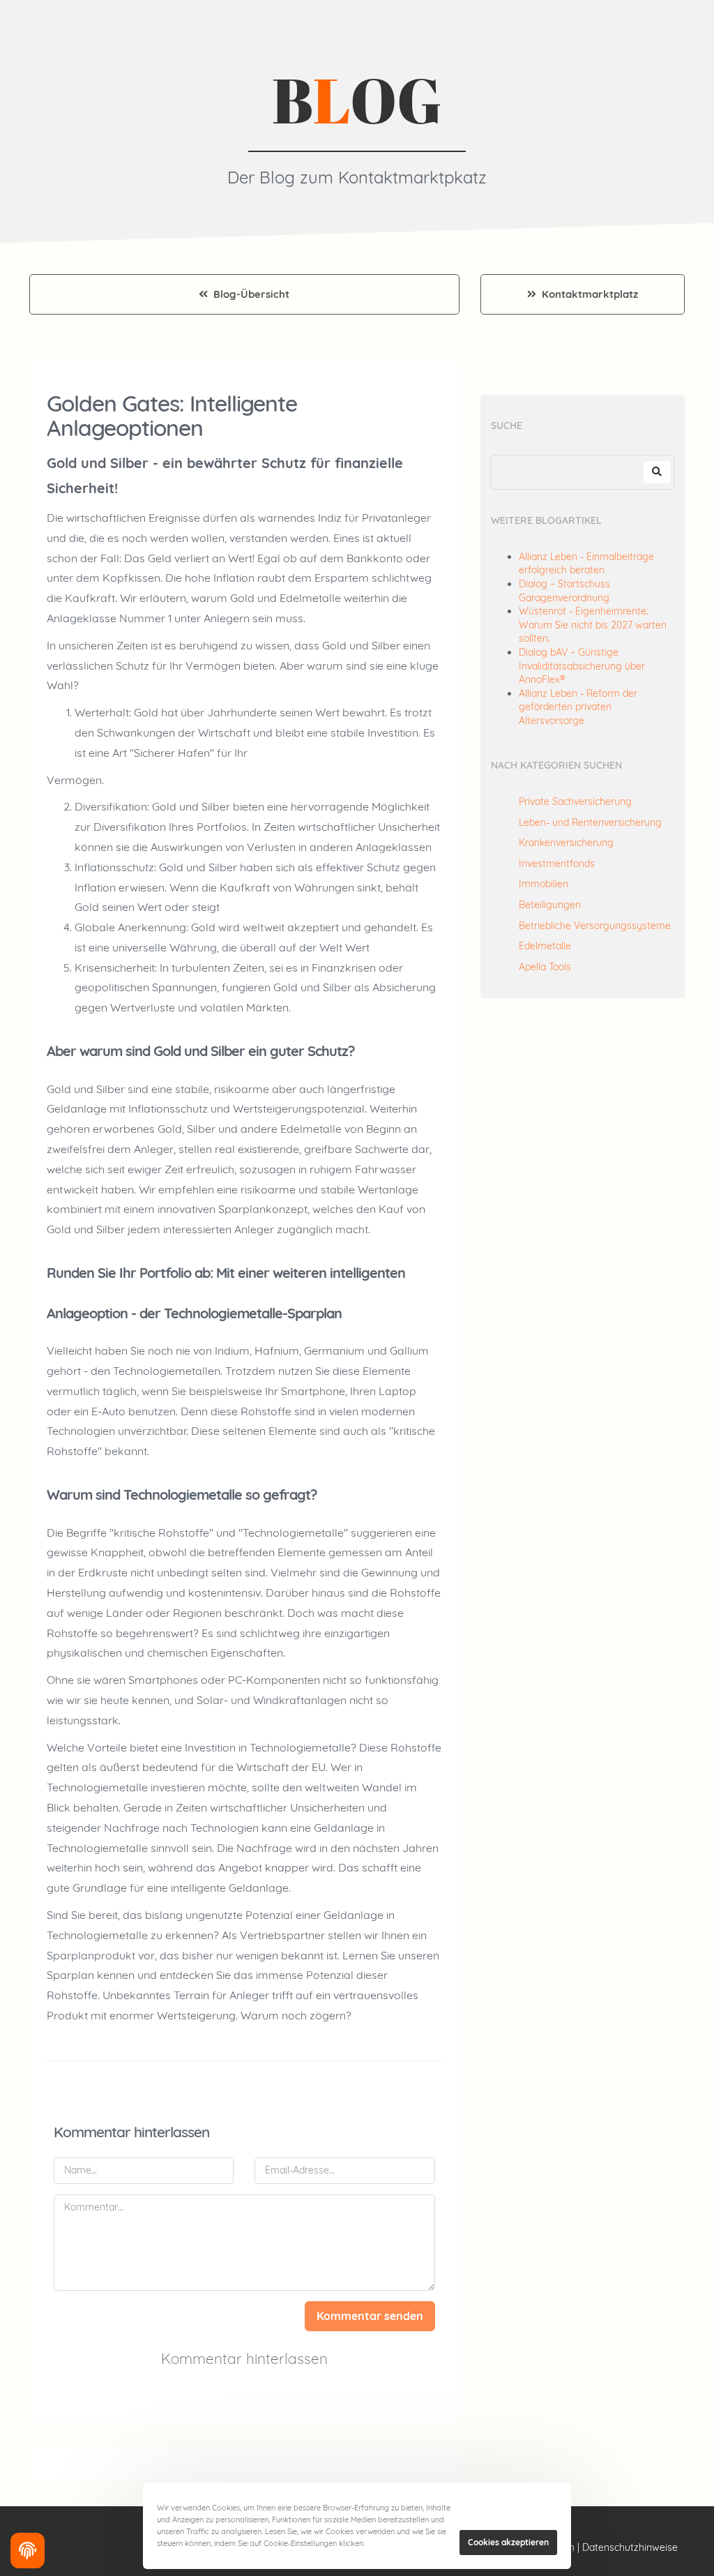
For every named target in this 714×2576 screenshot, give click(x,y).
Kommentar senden (370, 2316)
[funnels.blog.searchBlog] (657, 472)
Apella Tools (545, 967)
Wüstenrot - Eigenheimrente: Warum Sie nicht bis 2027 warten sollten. (593, 625)
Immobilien (544, 884)
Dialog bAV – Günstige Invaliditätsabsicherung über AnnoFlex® (582, 666)
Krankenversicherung (566, 843)
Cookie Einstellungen (409, 2543)
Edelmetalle (545, 946)
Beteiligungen (550, 905)
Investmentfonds (557, 864)
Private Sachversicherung (575, 801)
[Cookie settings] (28, 2551)
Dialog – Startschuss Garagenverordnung (564, 591)
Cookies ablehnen (503, 2509)
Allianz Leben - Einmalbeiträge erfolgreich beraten (586, 564)
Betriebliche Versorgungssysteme (595, 926)
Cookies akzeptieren (508, 2542)
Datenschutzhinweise (630, 2547)
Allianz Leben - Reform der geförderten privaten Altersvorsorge (578, 707)
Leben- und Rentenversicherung (590, 822)
